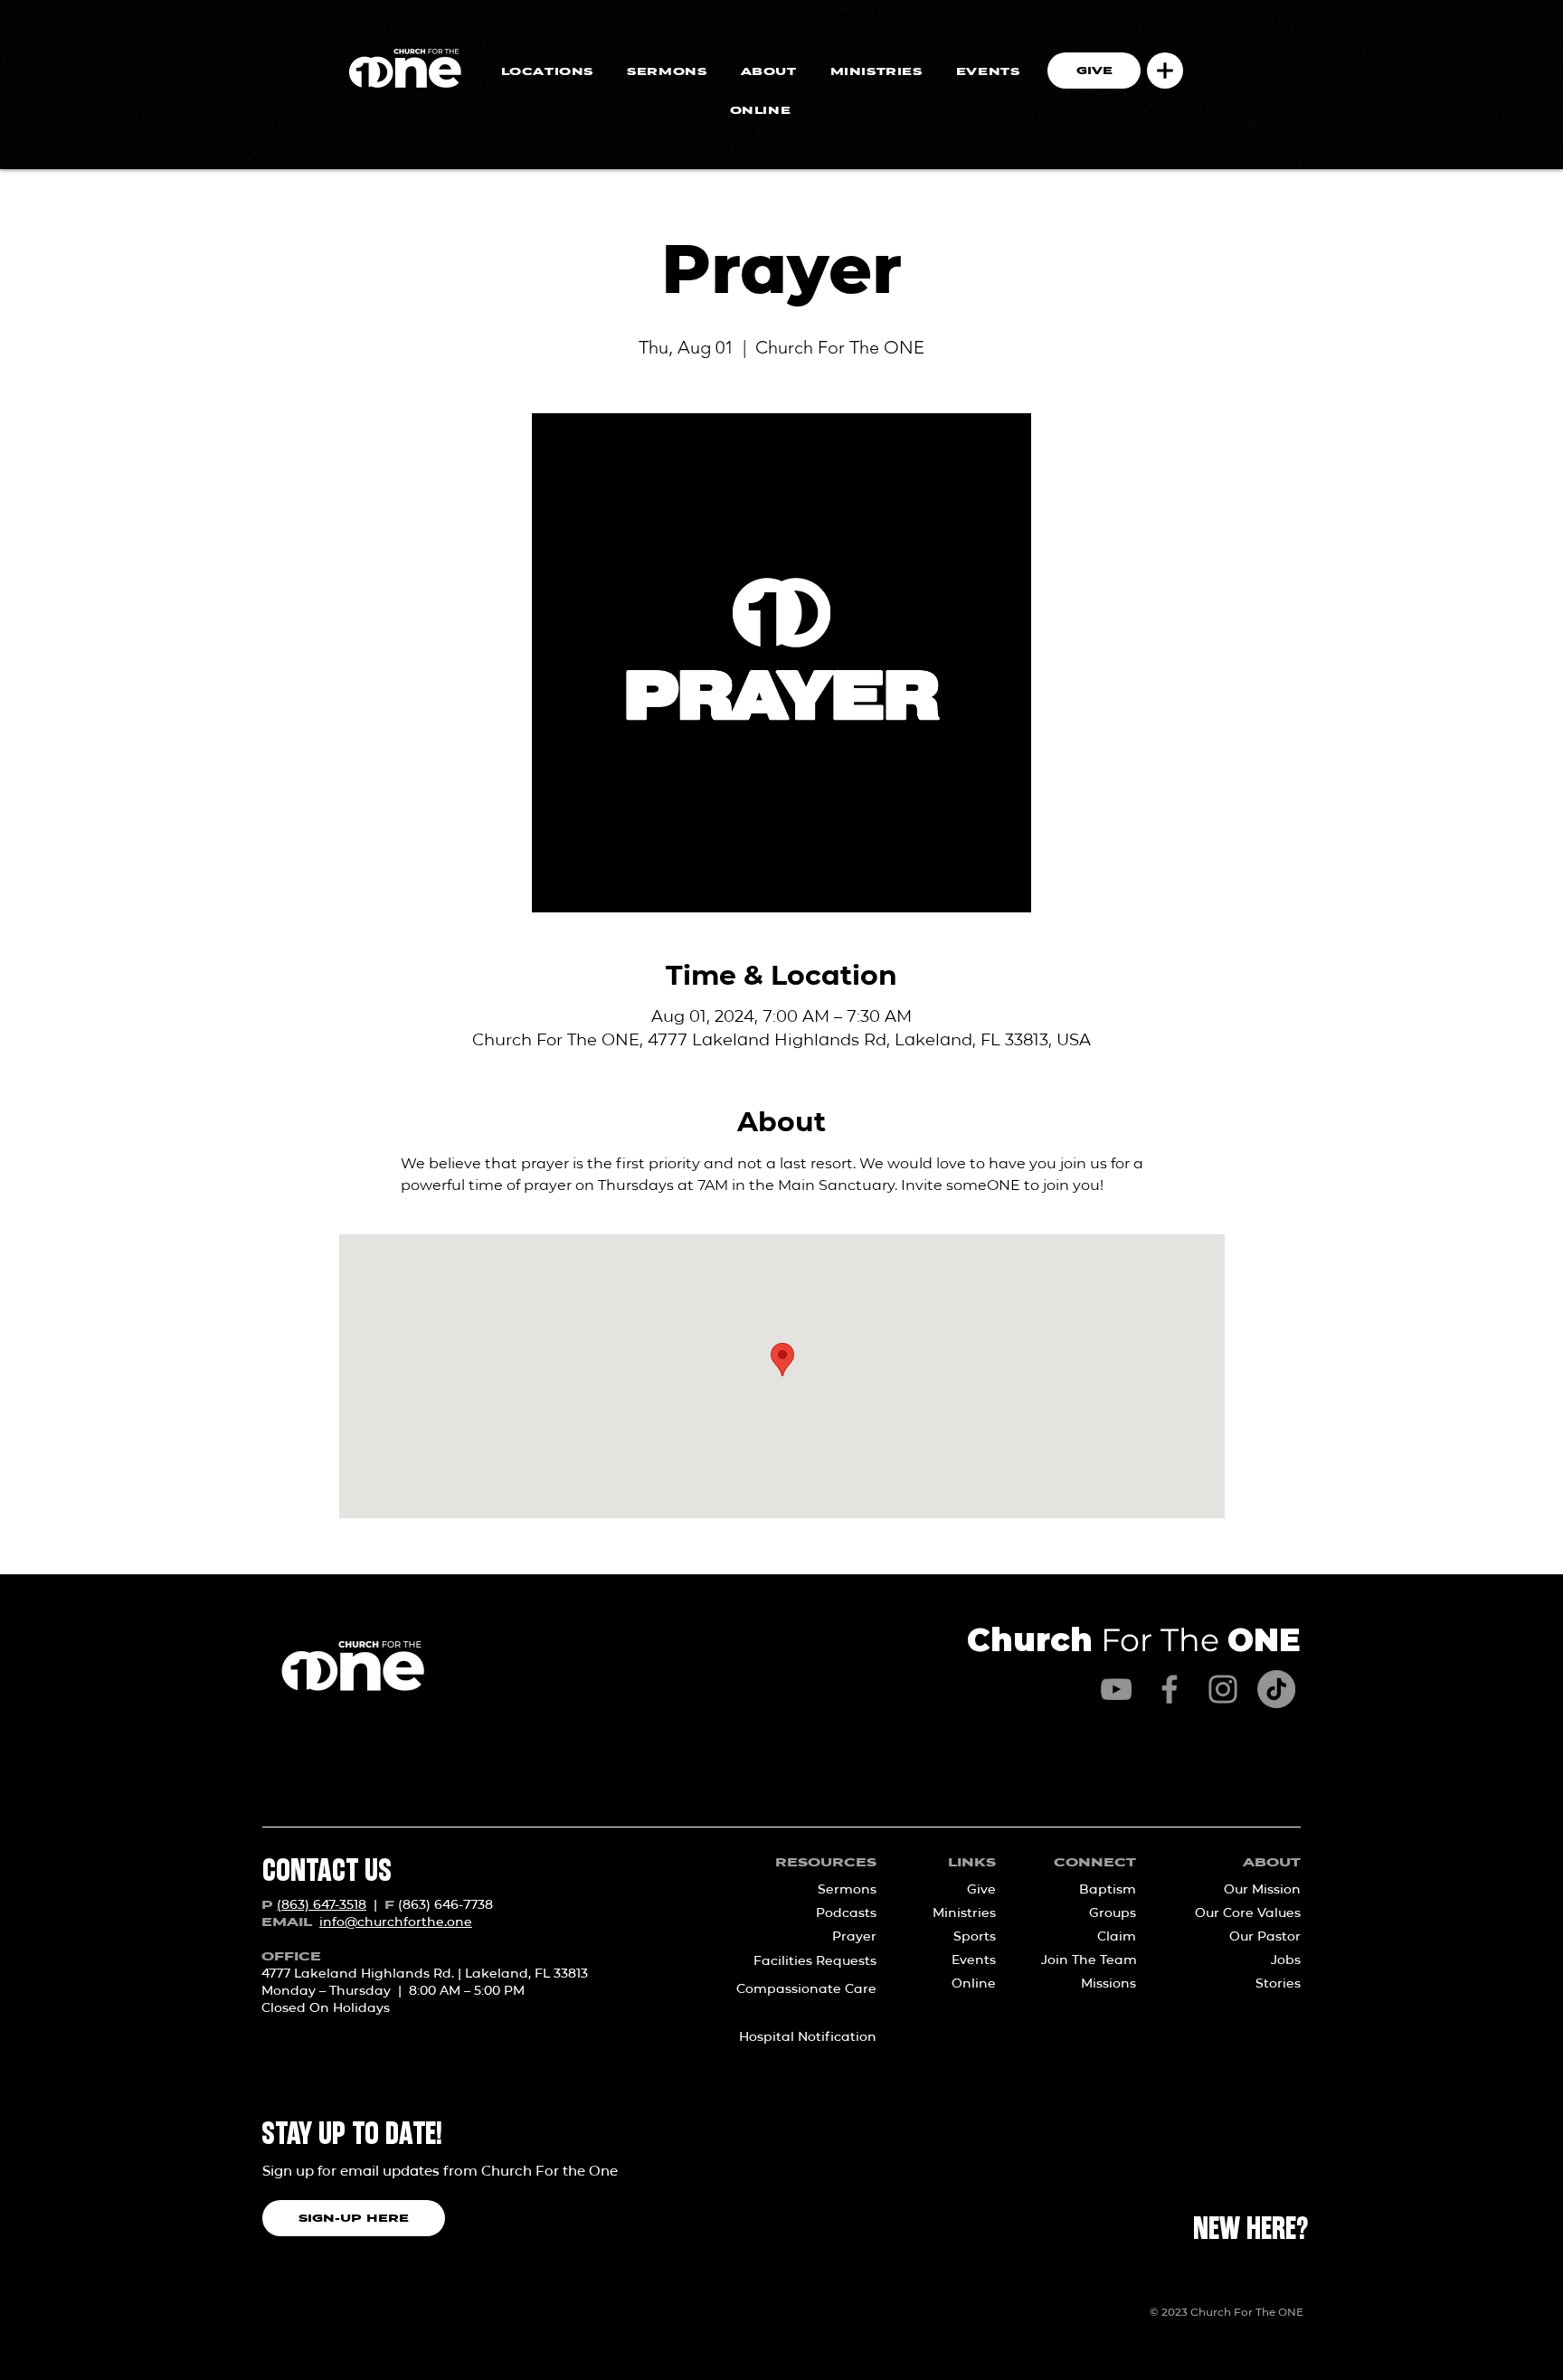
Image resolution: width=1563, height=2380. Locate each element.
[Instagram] (1223, 1689)
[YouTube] (1116, 1689)
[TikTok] (1276, 1689)
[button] (1165, 71)
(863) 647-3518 (322, 1904)
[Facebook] (1170, 1689)
